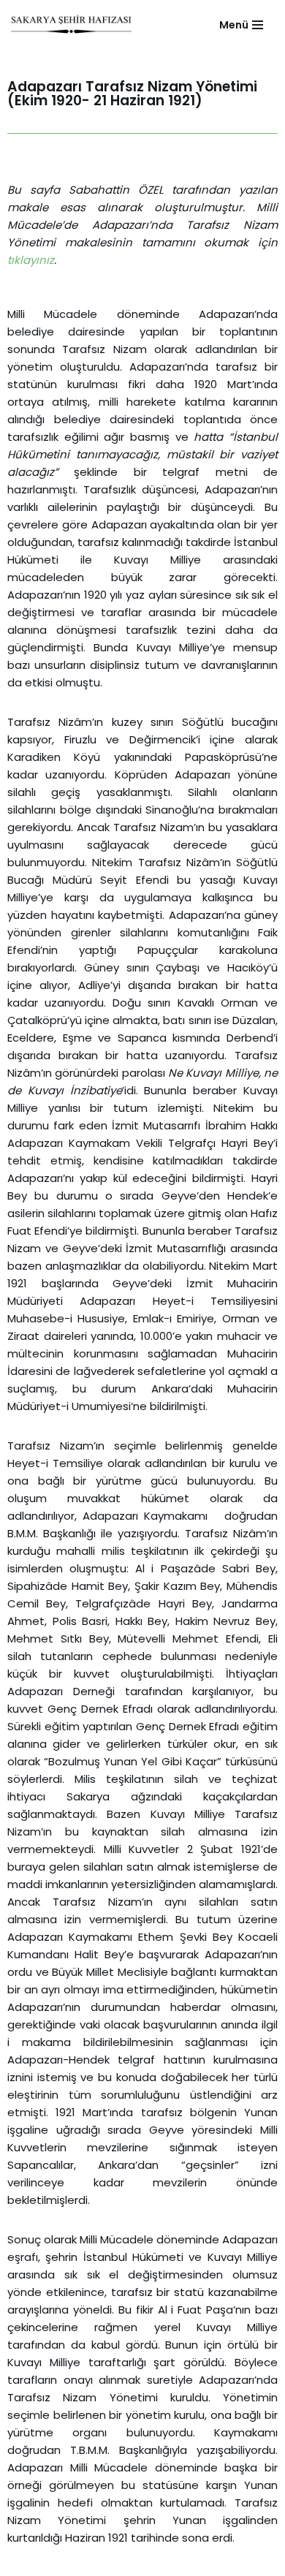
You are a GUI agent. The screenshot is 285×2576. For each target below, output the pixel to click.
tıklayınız (31, 260)
